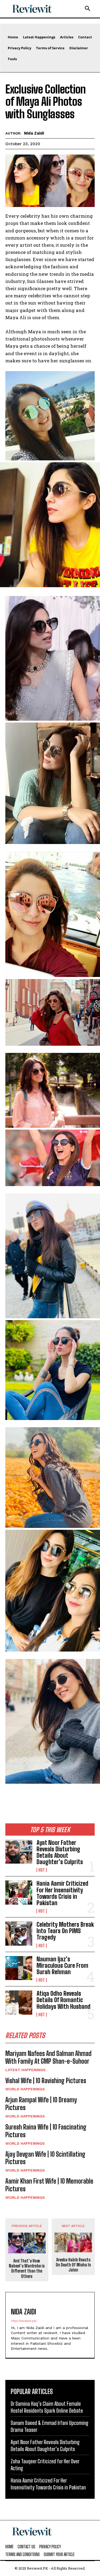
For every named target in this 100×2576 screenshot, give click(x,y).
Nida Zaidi (34, 133)
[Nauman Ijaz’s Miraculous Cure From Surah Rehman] (19, 1968)
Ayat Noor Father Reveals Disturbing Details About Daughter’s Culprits (60, 1852)
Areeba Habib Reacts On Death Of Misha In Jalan (73, 2265)
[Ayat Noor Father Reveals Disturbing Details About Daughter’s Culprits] (19, 1852)
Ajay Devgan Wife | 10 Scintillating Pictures (45, 2158)
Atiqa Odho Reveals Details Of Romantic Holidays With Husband (63, 2000)
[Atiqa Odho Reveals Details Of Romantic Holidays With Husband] (19, 2002)
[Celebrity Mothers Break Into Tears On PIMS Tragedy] (19, 1933)
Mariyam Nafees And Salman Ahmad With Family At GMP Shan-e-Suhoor (48, 2057)
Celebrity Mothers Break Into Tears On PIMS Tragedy (65, 1931)
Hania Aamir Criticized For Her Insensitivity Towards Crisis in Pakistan (62, 1893)
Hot (42, 1870)
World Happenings (25, 2089)
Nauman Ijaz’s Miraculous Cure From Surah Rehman (62, 1966)
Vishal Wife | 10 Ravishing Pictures (46, 2081)
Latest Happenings (25, 2070)
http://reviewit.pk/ (24, 2321)
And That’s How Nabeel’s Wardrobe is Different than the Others (27, 2268)
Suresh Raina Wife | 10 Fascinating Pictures (46, 2131)
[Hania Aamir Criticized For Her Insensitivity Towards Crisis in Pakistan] (19, 1892)
